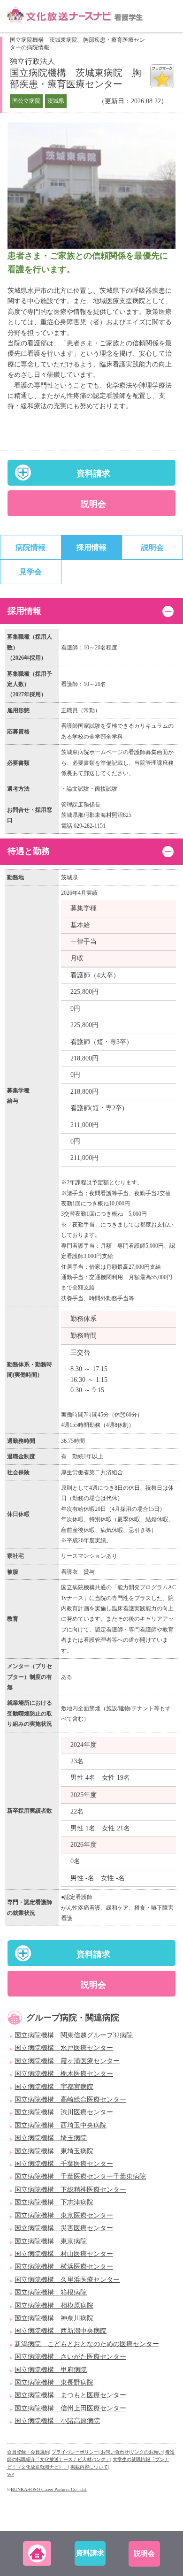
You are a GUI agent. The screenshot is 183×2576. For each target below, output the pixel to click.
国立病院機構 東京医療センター (64, 2215)
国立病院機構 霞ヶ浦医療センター (67, 2061)
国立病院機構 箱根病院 (51, 2292)
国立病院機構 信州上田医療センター (70, 2408)
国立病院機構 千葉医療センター (64, 2164)
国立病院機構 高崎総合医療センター (70, 2100)
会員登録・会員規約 (28, 2452)
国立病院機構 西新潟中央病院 (61, 2331)
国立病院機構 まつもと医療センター (70, 2395)
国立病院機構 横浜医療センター (64, 2267)
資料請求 (93, 473)
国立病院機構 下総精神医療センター (70, 2190)
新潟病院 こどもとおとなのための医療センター (87, 2344)
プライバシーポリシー (75, 2452)
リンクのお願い (146, 2452)
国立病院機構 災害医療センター (64, 2228)
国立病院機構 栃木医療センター (64, 2074)
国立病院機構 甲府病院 (51, 2370)
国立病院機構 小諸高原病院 (57, 2421)
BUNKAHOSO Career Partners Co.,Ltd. (49, 2489)
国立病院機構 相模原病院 (54, 2305)
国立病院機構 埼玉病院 (51, 2138)
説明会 (93, 504)
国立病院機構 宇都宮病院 (54, 2087)
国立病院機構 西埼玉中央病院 (61, 2125)
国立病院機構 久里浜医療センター (67, 2280)
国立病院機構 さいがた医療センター (70, 2357)
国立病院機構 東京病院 (51, 2241)
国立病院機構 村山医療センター (64, 2254)
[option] (91, 186)
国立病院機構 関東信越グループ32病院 (74, 2035)
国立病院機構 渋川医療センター (64, 2112)
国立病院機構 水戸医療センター (64, 2048)
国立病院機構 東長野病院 (54, 2382)
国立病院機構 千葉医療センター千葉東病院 (80, 2176)
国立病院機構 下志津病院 (54, 2202)
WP (11, 2474)
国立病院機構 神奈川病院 (54, 2318)
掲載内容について (89, 2467)
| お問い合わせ (114, 2452)
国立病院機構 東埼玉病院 (54, 2151)
